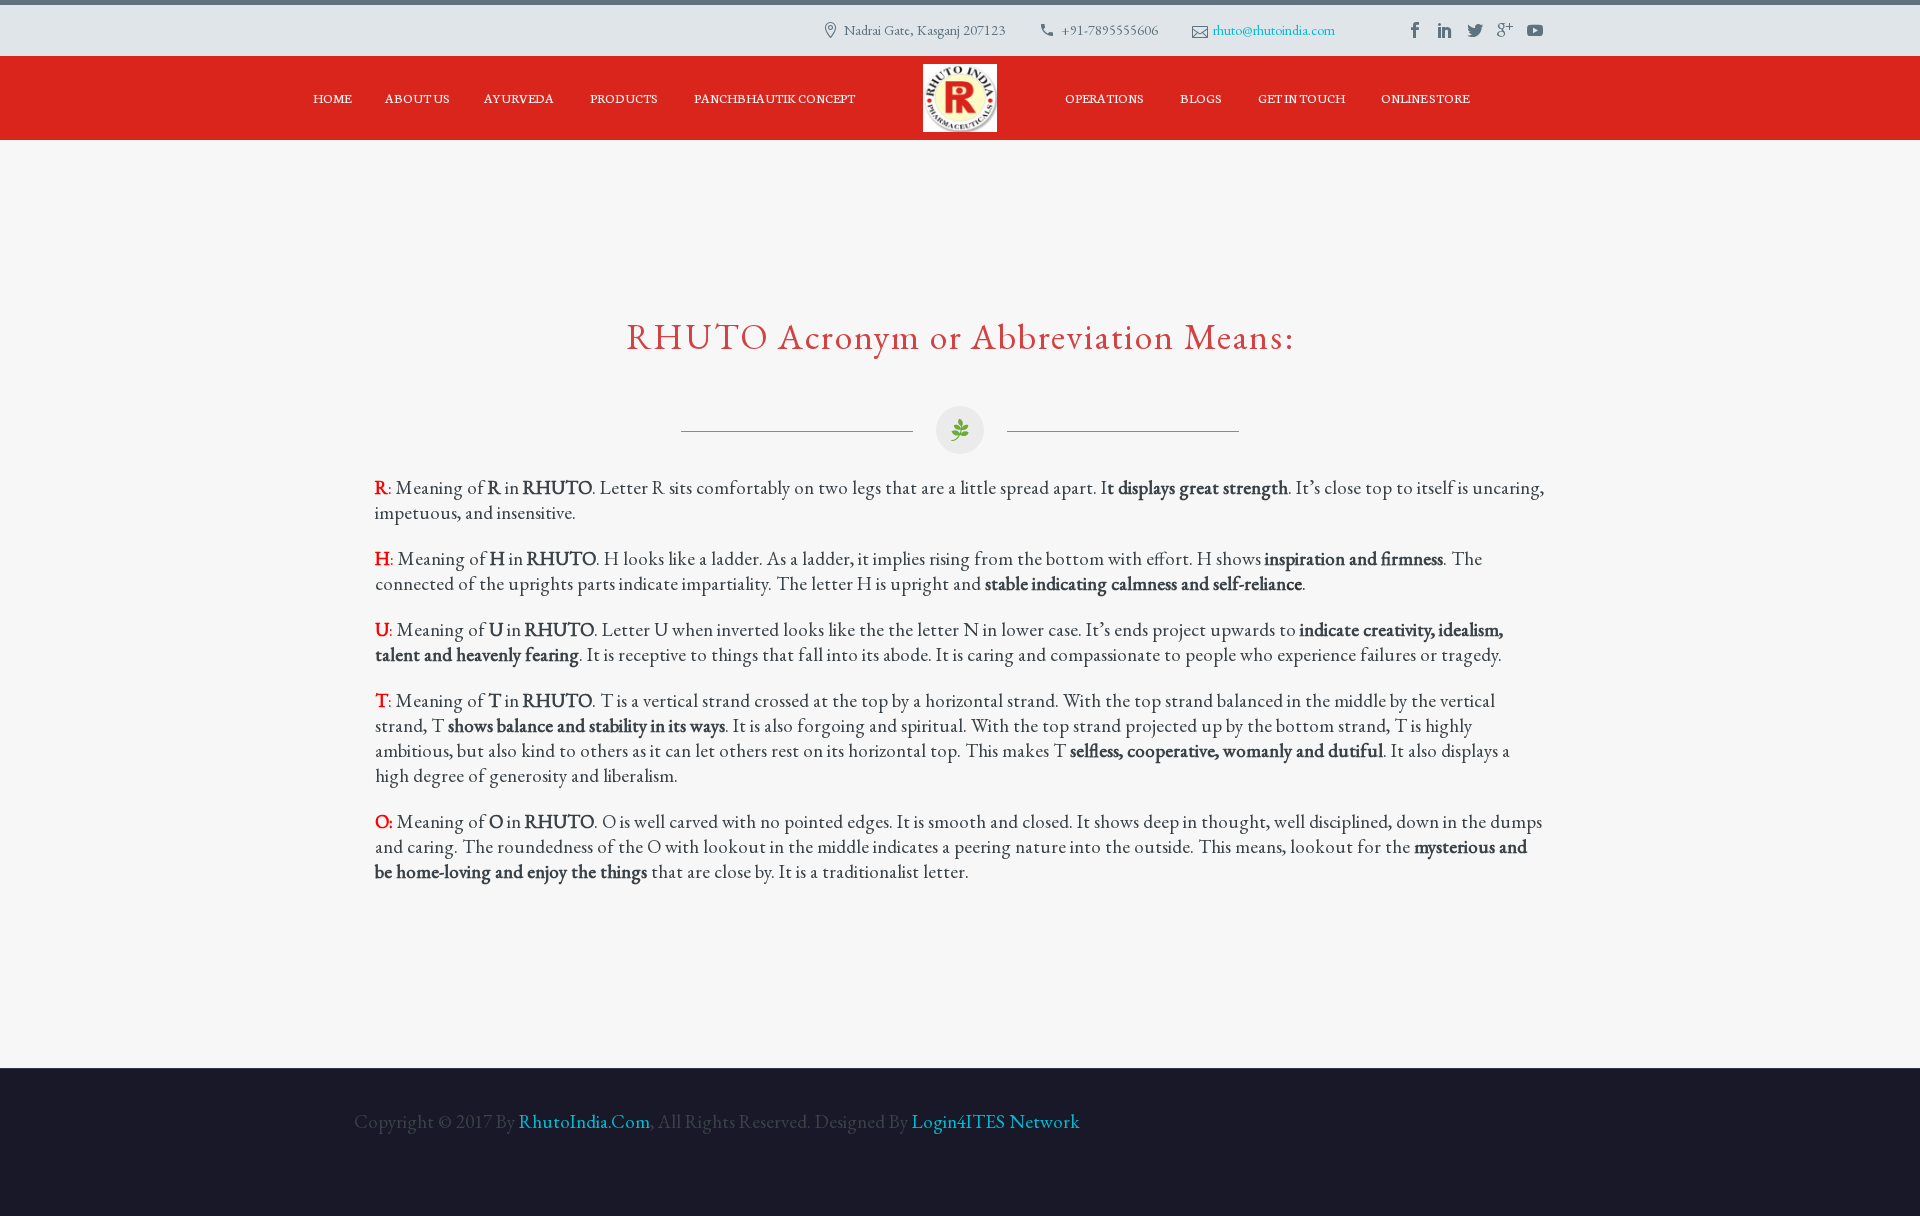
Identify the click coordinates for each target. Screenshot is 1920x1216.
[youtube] (1535, 30)
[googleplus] (1505, 30)
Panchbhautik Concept (774, 97)
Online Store (1425, 97)
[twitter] (1475, 30)
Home (332, 97)
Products (624, 97)
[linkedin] (1445, 30)
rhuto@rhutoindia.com (1274, 30)
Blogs (1201, 97)
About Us (417, 97)
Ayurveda (519, 97)
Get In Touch (1301, 97)
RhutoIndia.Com (584, 1121)
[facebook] (1415, 30)
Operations (1104, 97)
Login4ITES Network (996, 1121)
